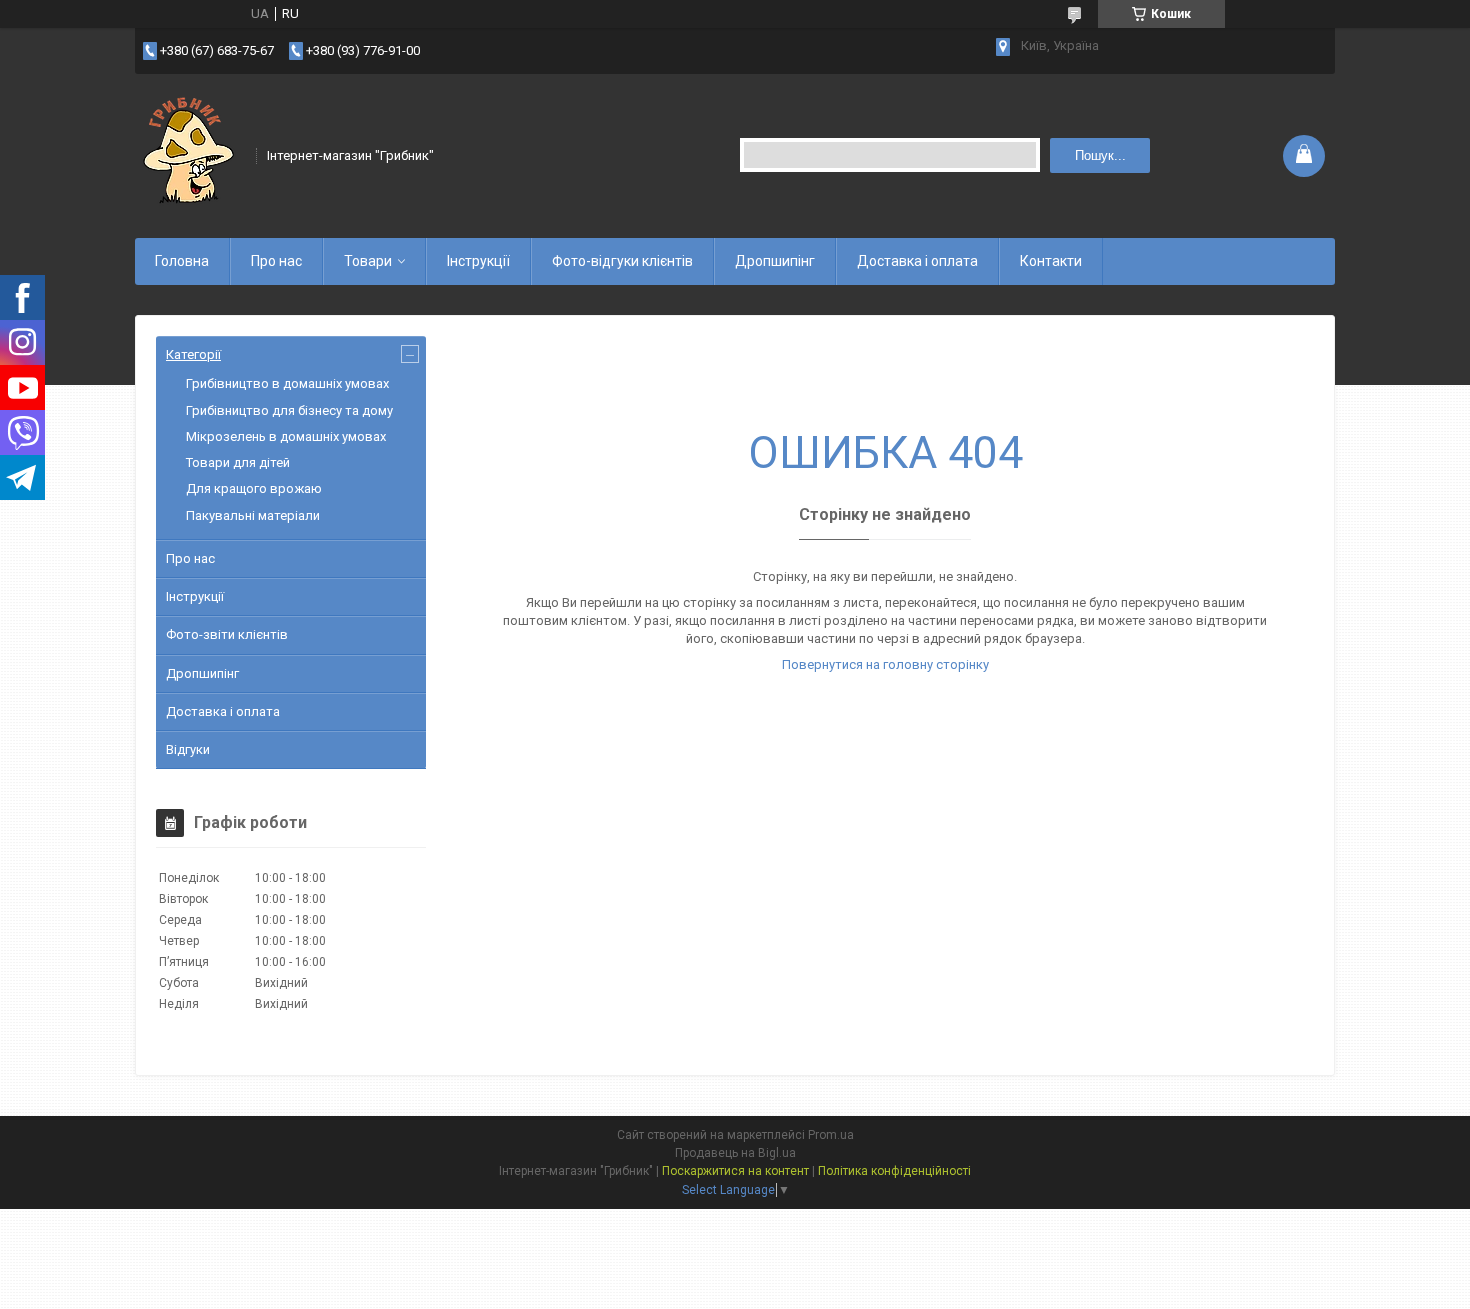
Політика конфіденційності (894, 1171)
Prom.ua (831, 1135)
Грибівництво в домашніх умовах (287, 383)
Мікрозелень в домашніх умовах (286, 436)
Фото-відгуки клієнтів (622, 261)
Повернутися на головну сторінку (885, 664)
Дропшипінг (775, 261)
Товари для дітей (238, 462)
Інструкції (478, 261)
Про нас (276, 261)
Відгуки (188, 749)
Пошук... (1100, 155)
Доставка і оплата (917, 261)
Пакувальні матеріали (253, 515)
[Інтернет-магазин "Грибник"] (189, 154)
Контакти (1051, 261)
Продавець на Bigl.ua (735, 1153)
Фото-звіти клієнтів (227, 634)
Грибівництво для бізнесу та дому (289, 410)
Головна (182, 261)
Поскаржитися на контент (735, 1171)
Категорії (193, 354)
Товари (368, 261)
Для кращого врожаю (254, 488)
